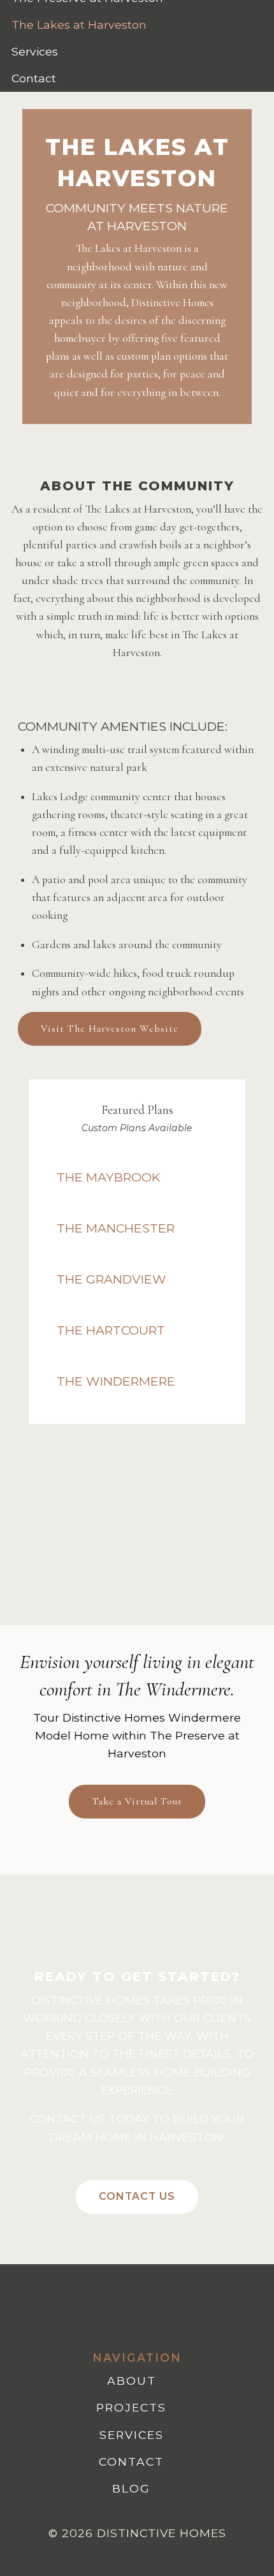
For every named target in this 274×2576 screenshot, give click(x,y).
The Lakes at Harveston (79, 25)
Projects (131, 2407)
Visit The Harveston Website (110, 1028)
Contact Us (137, 2196)
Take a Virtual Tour (137, 1801)
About (132, 2381)
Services (35, 51)
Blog (131, 2488)
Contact (34, 78)
